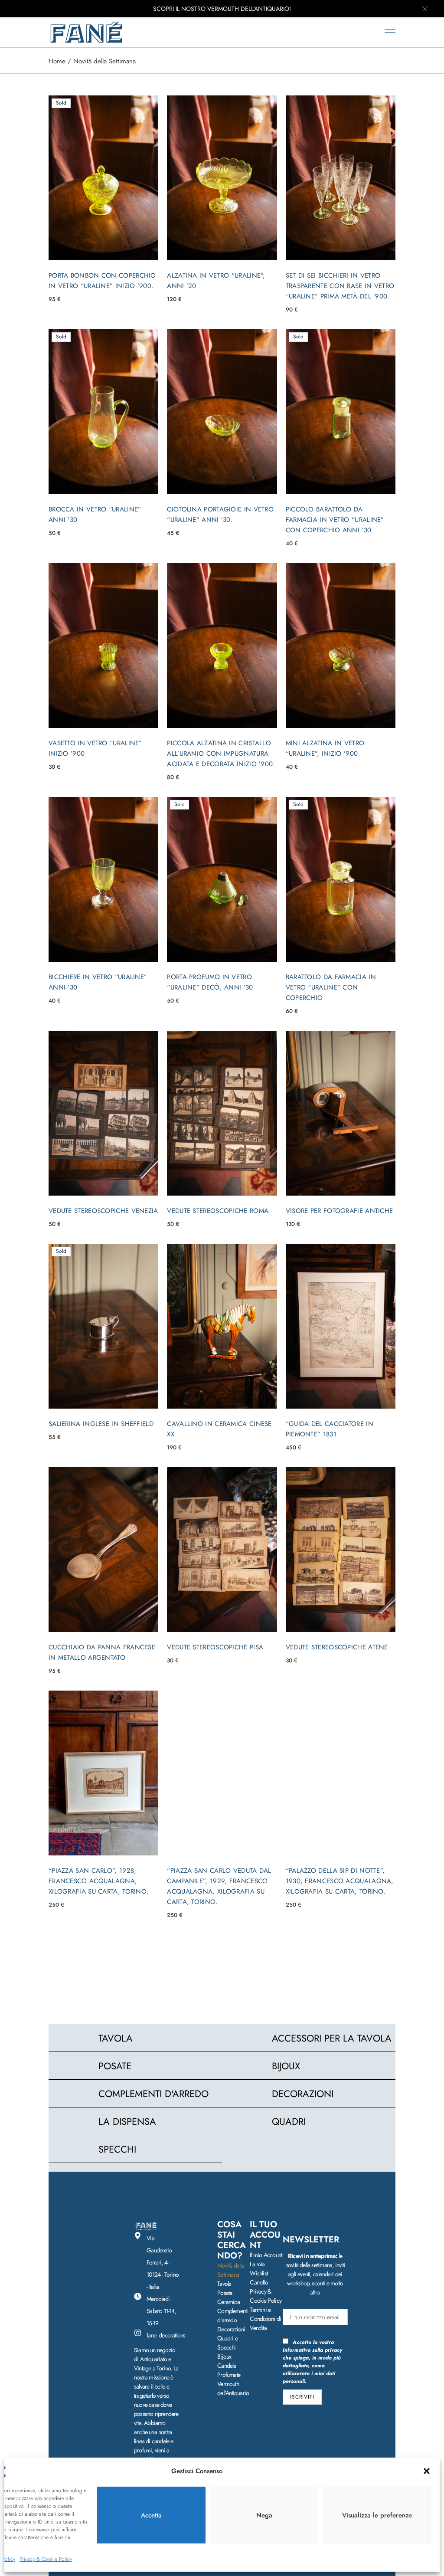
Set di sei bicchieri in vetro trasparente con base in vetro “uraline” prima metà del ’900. (340, 286)
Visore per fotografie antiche (340, 1211)
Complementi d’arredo (232, 2315)
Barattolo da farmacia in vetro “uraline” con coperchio (331, 987)
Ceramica (229, 2302)
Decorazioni (231, 2329)
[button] (427, 2471)
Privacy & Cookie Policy (46, 2559)
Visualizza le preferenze (377, 2515)
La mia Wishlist (259, 2269)
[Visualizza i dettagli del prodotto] (103, 178)
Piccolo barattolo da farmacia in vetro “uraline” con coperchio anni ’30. (335, 520)
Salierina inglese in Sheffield (101, 1424)
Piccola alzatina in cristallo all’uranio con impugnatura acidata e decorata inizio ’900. (221, 754)
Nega (264, 2515)
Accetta (151, 2515)
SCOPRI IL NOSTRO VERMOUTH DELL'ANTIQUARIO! (222, 9)
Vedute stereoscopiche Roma (218, 1211)
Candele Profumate (229, 2370)
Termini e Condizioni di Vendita (265, 2319)
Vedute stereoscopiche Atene (337, 1647)
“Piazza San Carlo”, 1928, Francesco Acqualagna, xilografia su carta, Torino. (99, 1881)
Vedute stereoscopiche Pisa (215, 1647)
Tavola (224, 2284)
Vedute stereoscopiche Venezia (103, 1211)
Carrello (259, 2282)
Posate (225, 2293)
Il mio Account (266, 2255)
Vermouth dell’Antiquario (233, 2388)
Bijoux (224, 2356)
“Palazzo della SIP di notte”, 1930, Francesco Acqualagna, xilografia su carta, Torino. (340, 1881)
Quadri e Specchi (227, 2343)
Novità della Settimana (230, 2270)
